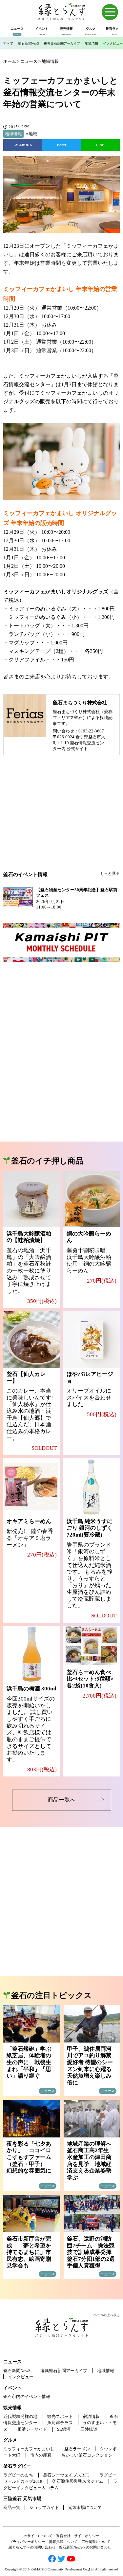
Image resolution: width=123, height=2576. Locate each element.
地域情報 (92, 43)
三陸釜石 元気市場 (22, 2499)
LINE (100, 145)
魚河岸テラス (60, 2423)
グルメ (10, 2440)
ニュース (12, 2362)
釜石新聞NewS (29, 43)
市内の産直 (41, 2455)
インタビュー (113, 43)
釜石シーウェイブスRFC (66, 2475)
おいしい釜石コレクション (87, 2455)
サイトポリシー (87, 2536)
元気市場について (85, 2507)
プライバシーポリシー (27, 2542)
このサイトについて (36, 2536)
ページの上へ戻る (107, 2315)
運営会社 (63, 2536)
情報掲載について (63, 2542)
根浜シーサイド (32, 2429)
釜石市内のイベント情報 (27, 2396)
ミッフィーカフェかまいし (29, 2449)
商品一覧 (12, 2507)
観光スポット (60, 2416)
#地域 (32, 134)
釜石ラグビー (17, 2466)
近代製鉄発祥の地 (20, 2416)
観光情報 (12, 2408)
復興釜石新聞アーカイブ (62, 43)
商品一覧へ (61, 1800)
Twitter (61, 145)
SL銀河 (64, 2429)
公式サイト (77, 749)
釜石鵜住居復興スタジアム (78, 2481)
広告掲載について (96, 2542)
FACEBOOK (23, 145)
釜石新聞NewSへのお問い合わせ (85, 2547)
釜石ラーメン (77, 2449)
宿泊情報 (91, 2416)
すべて (8, 43)
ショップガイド (44, 2507)
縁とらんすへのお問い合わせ (32, 2547)
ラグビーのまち (18, 2475)
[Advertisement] (62, 818)
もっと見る (110, 874)
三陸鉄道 (89, 2429)
